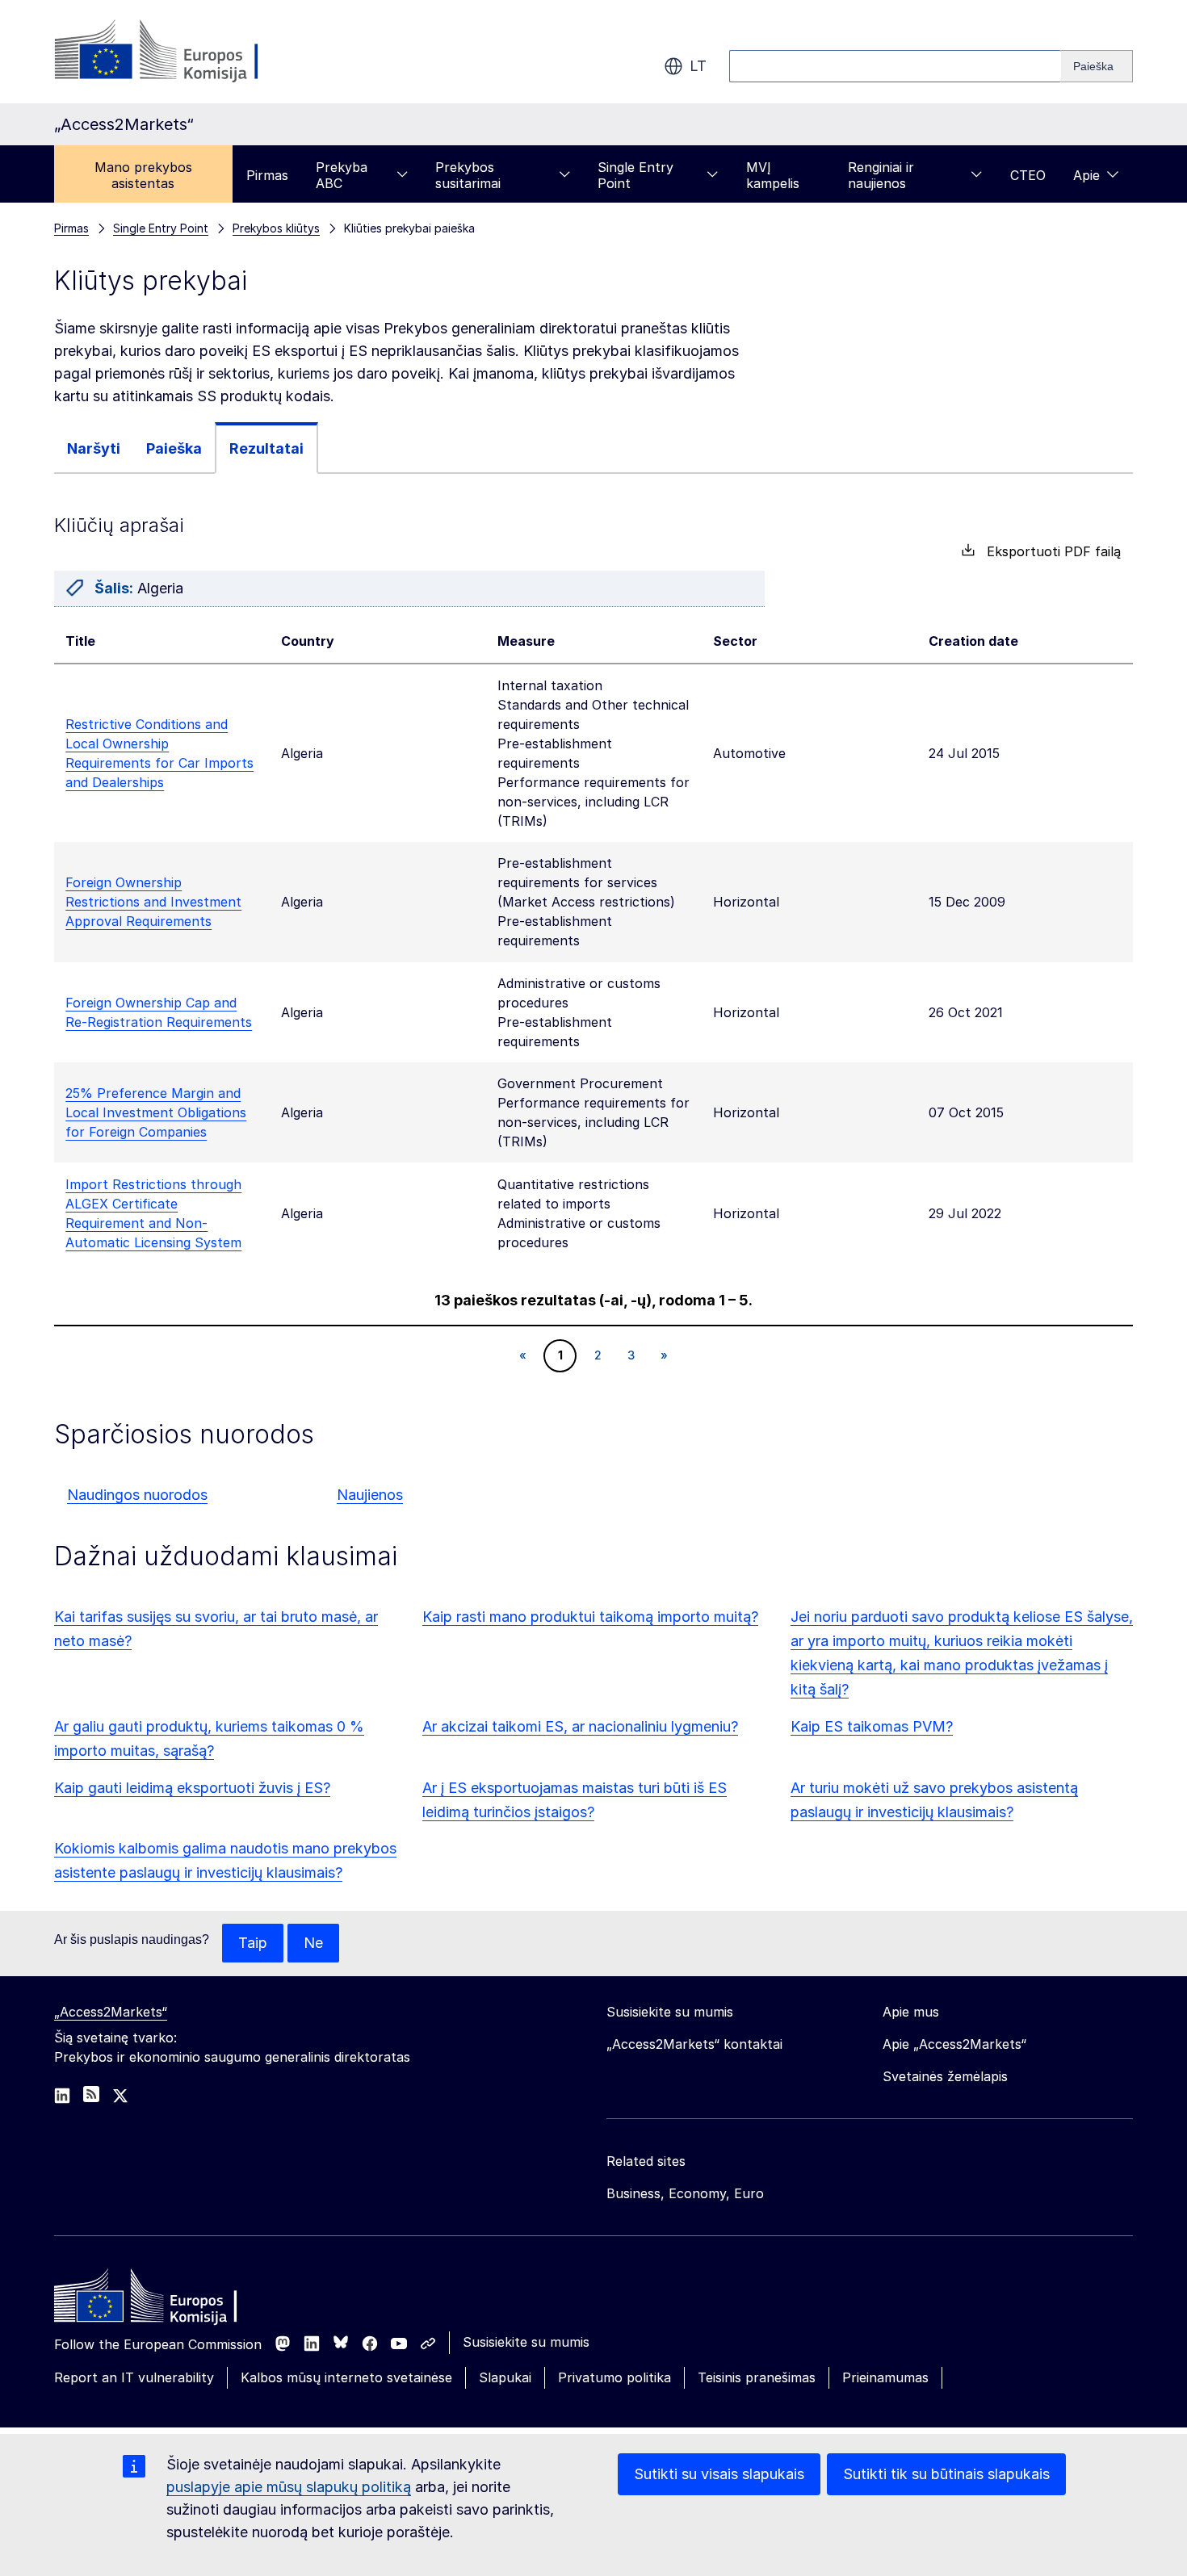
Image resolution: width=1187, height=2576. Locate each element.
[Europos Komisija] (185, 52)
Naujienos (370, 1495)
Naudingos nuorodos (137, 1495)
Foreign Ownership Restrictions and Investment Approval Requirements (153, 902)
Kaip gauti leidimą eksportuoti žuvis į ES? (192, 1788)
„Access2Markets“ (111, 2012)
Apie (1086, 175)
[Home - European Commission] (171, 2300)
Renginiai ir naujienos (881, 175)
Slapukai (505, 2377)
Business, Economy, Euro (685, 2193)
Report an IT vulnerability (134, 2377)
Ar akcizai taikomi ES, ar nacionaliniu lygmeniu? (580, 1726)
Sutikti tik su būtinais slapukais (946, 2474)
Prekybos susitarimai (468, 175)
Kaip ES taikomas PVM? (872, 1726)
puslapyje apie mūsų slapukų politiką (289, 2487)
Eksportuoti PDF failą (1048, 551)
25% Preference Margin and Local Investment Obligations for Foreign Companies (156, 1112)
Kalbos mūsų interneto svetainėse (346, 2377)
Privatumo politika (614, 2377)
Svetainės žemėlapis (945, 2076)
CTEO (1028, 175)
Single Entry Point (635, 175)
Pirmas (267, 175)
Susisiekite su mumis (526, 2342)
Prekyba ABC (342, 175)
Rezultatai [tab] (266, 448)
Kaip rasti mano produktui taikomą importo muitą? (590, 1617)
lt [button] (698, 66)
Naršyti (94, 448)
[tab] (94, 448)
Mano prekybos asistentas (143, 175)
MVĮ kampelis (773, 175)
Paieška (174, 448)
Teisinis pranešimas (757, 2377)
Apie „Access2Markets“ (954, 2044)
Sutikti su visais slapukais (719, 2474)
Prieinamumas (885, 2377)
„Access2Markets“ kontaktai (694, 2044)
